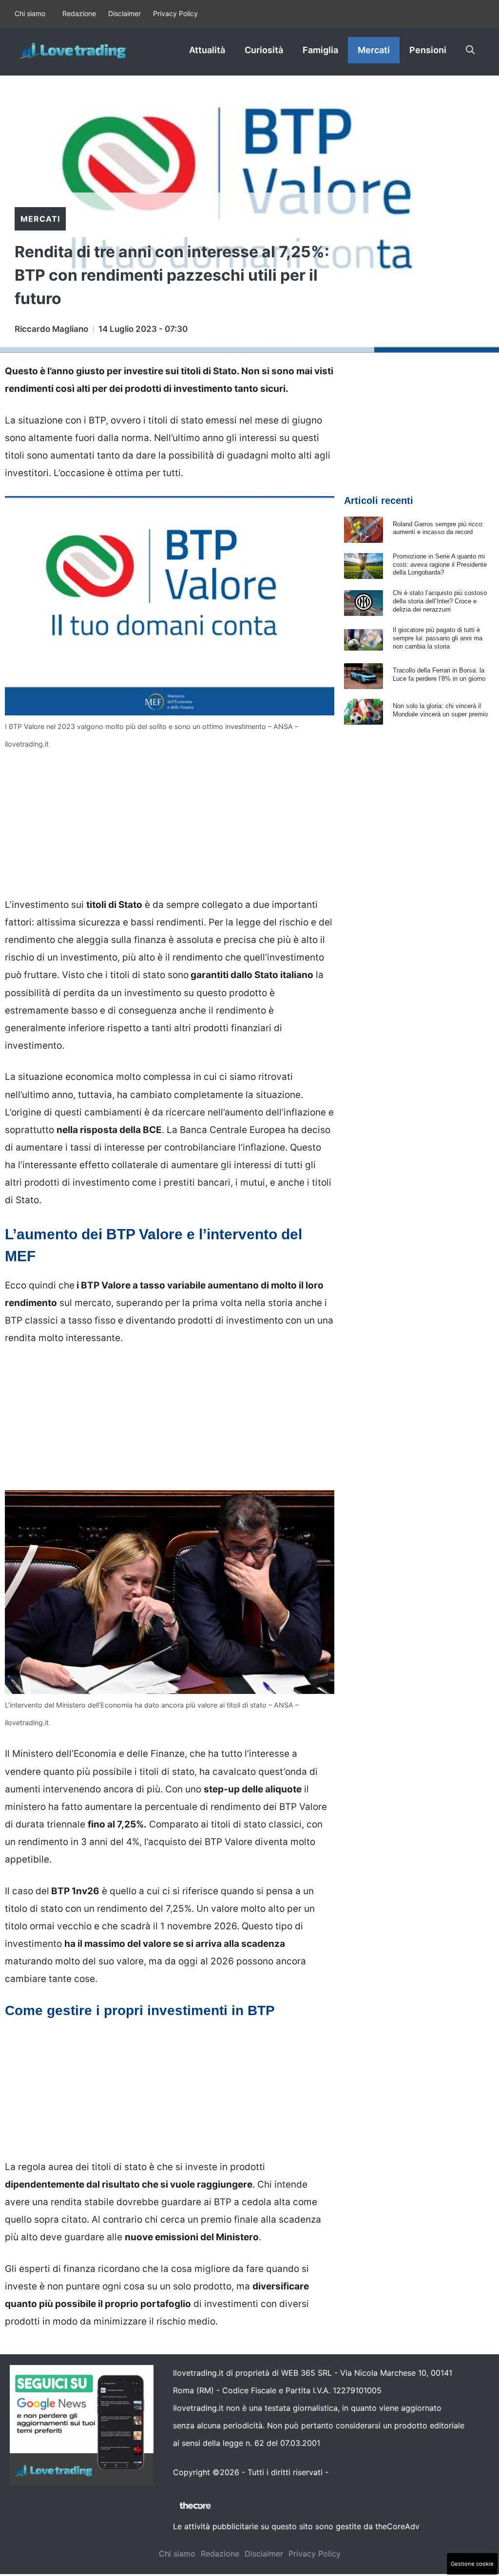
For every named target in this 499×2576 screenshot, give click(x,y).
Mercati (374, 50)
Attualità (207, 50)
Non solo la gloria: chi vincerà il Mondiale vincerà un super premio (440, 710)
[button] (470, 50)
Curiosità (264, 50)
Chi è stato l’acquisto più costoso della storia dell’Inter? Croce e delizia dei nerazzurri (440, 601)
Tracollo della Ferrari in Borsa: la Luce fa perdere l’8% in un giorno (439, 674)
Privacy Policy (175, 13)
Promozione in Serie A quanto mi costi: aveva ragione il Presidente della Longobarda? (440, 565)
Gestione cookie (472, 2564)
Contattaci (350, 2472)
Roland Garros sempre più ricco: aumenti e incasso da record (438, 528)
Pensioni (428, 50)
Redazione (79, 13)
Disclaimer (125, 13)
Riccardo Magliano (51, 329)
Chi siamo (30, 13)
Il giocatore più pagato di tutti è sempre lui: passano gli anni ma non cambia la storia (438, 638)
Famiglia (320, 50)
